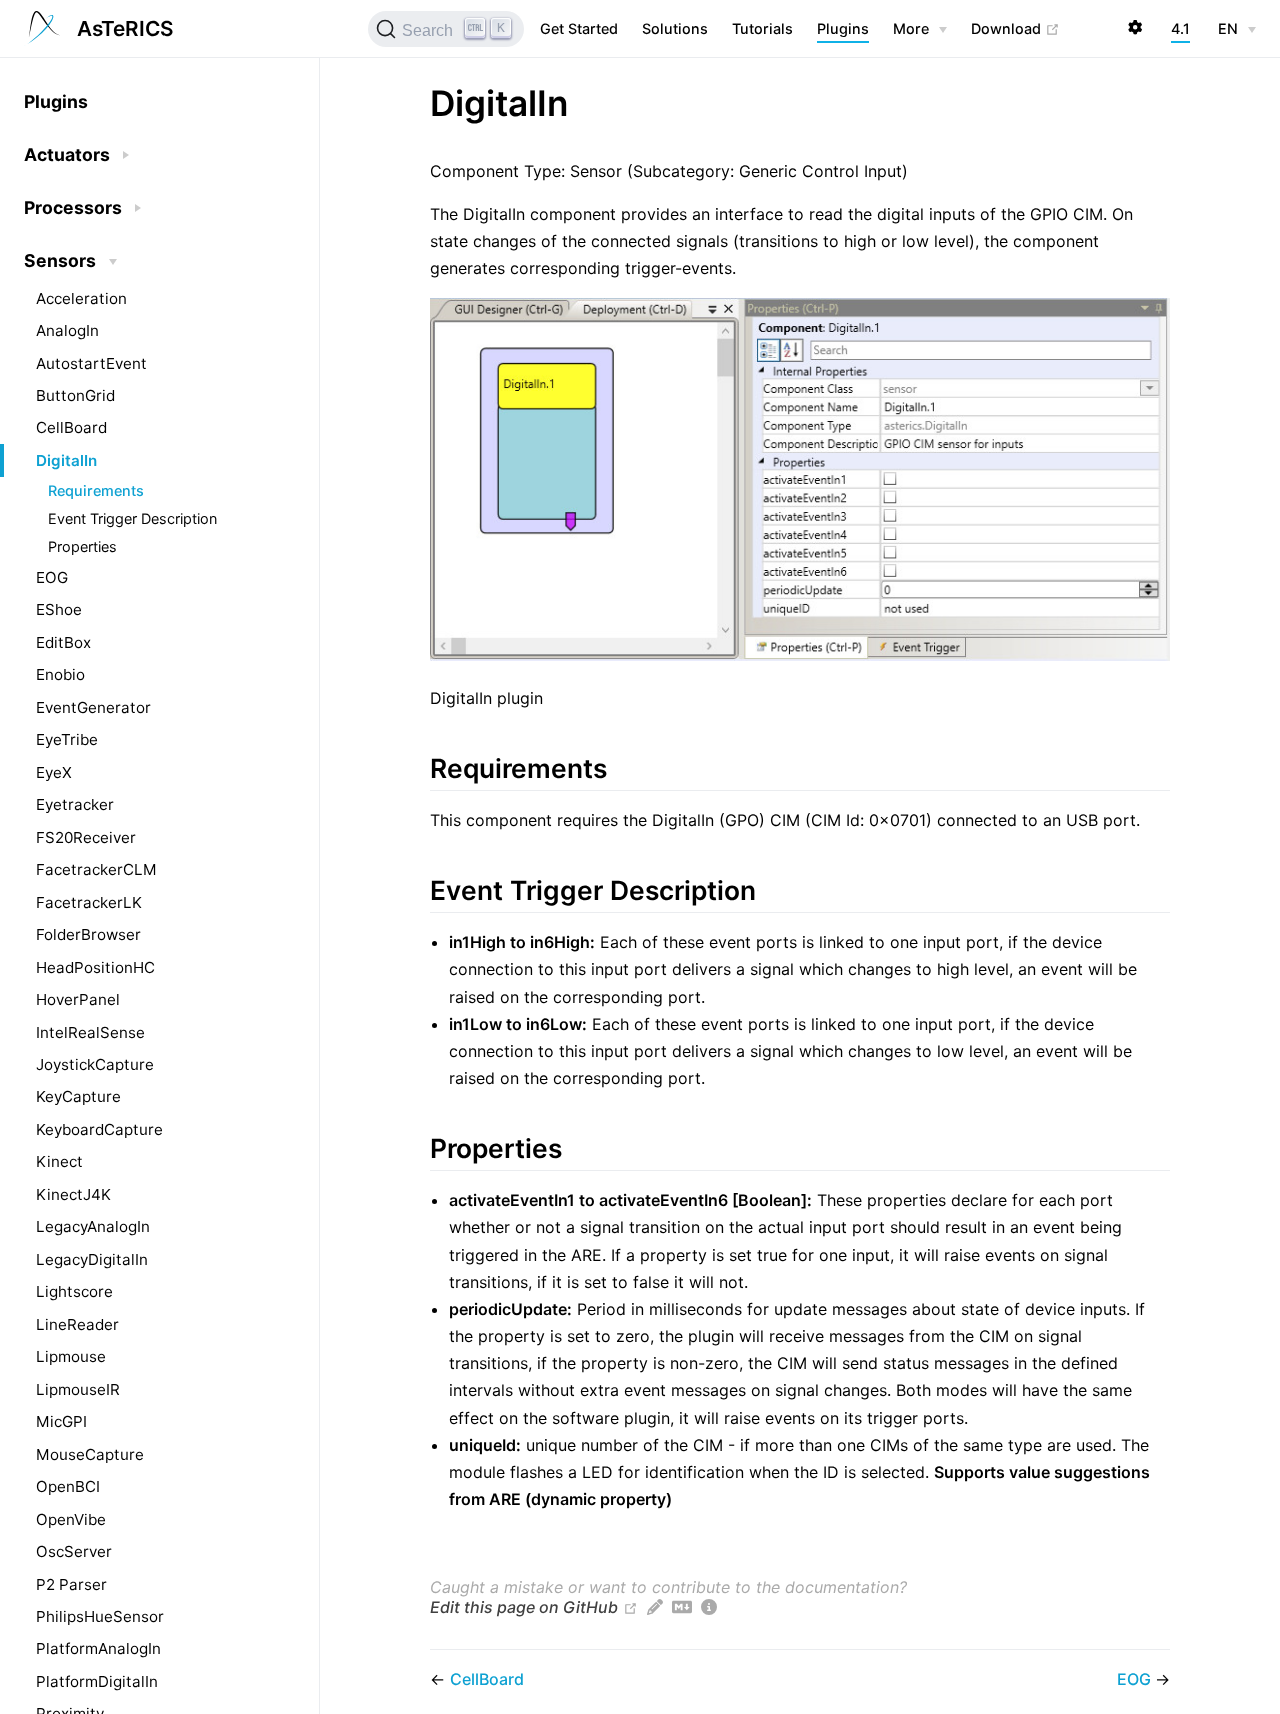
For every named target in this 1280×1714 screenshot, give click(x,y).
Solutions (675, 28)
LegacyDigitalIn (92, 1259)
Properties (82, 546)
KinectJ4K (73, 1194)
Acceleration (81, 298)
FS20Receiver (86, 837)
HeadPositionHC (95, 967)
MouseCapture (90, 1454)
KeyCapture (78, 1096)
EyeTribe (67, 739)
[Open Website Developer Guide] (709, 1607)
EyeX (54, 772)
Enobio (60, 674)
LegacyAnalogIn (93, 1226)
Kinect (59, 1161)
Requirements (96, 490)
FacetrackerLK (89, 902)
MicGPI (61, 1421)
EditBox (63, 642)
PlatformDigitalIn (97, 1681)
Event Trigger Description (132, 518)
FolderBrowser (88, 934)
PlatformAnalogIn (98, 1648)
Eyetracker (75, 804)
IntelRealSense (90, 1032)
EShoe (59, 609)
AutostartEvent (91, 363)
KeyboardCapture (99, 1129)
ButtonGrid (75, 395)
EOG (52, 577)
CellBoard (71, 427)
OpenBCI (68, 1486)
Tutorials (762, 28)
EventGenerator (93, 707)
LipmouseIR (78, 1389)
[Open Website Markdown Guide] (682, 1607)
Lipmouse (71, 1356)
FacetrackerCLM (96, 869)
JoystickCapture (95, 1064)
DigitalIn (66, 460)
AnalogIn (67, 330)
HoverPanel (78, 999)
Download (1015, 28)
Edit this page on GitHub (524, 1607)
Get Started (579, 28)
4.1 (1180, 28)
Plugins (843, 28)
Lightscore (74, 1291)
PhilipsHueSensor (100, 1616)
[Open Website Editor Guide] (655, 1607)
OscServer (74, 1551)
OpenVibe (71, 1519)
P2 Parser (71, 1584)
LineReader (77, 1324)
